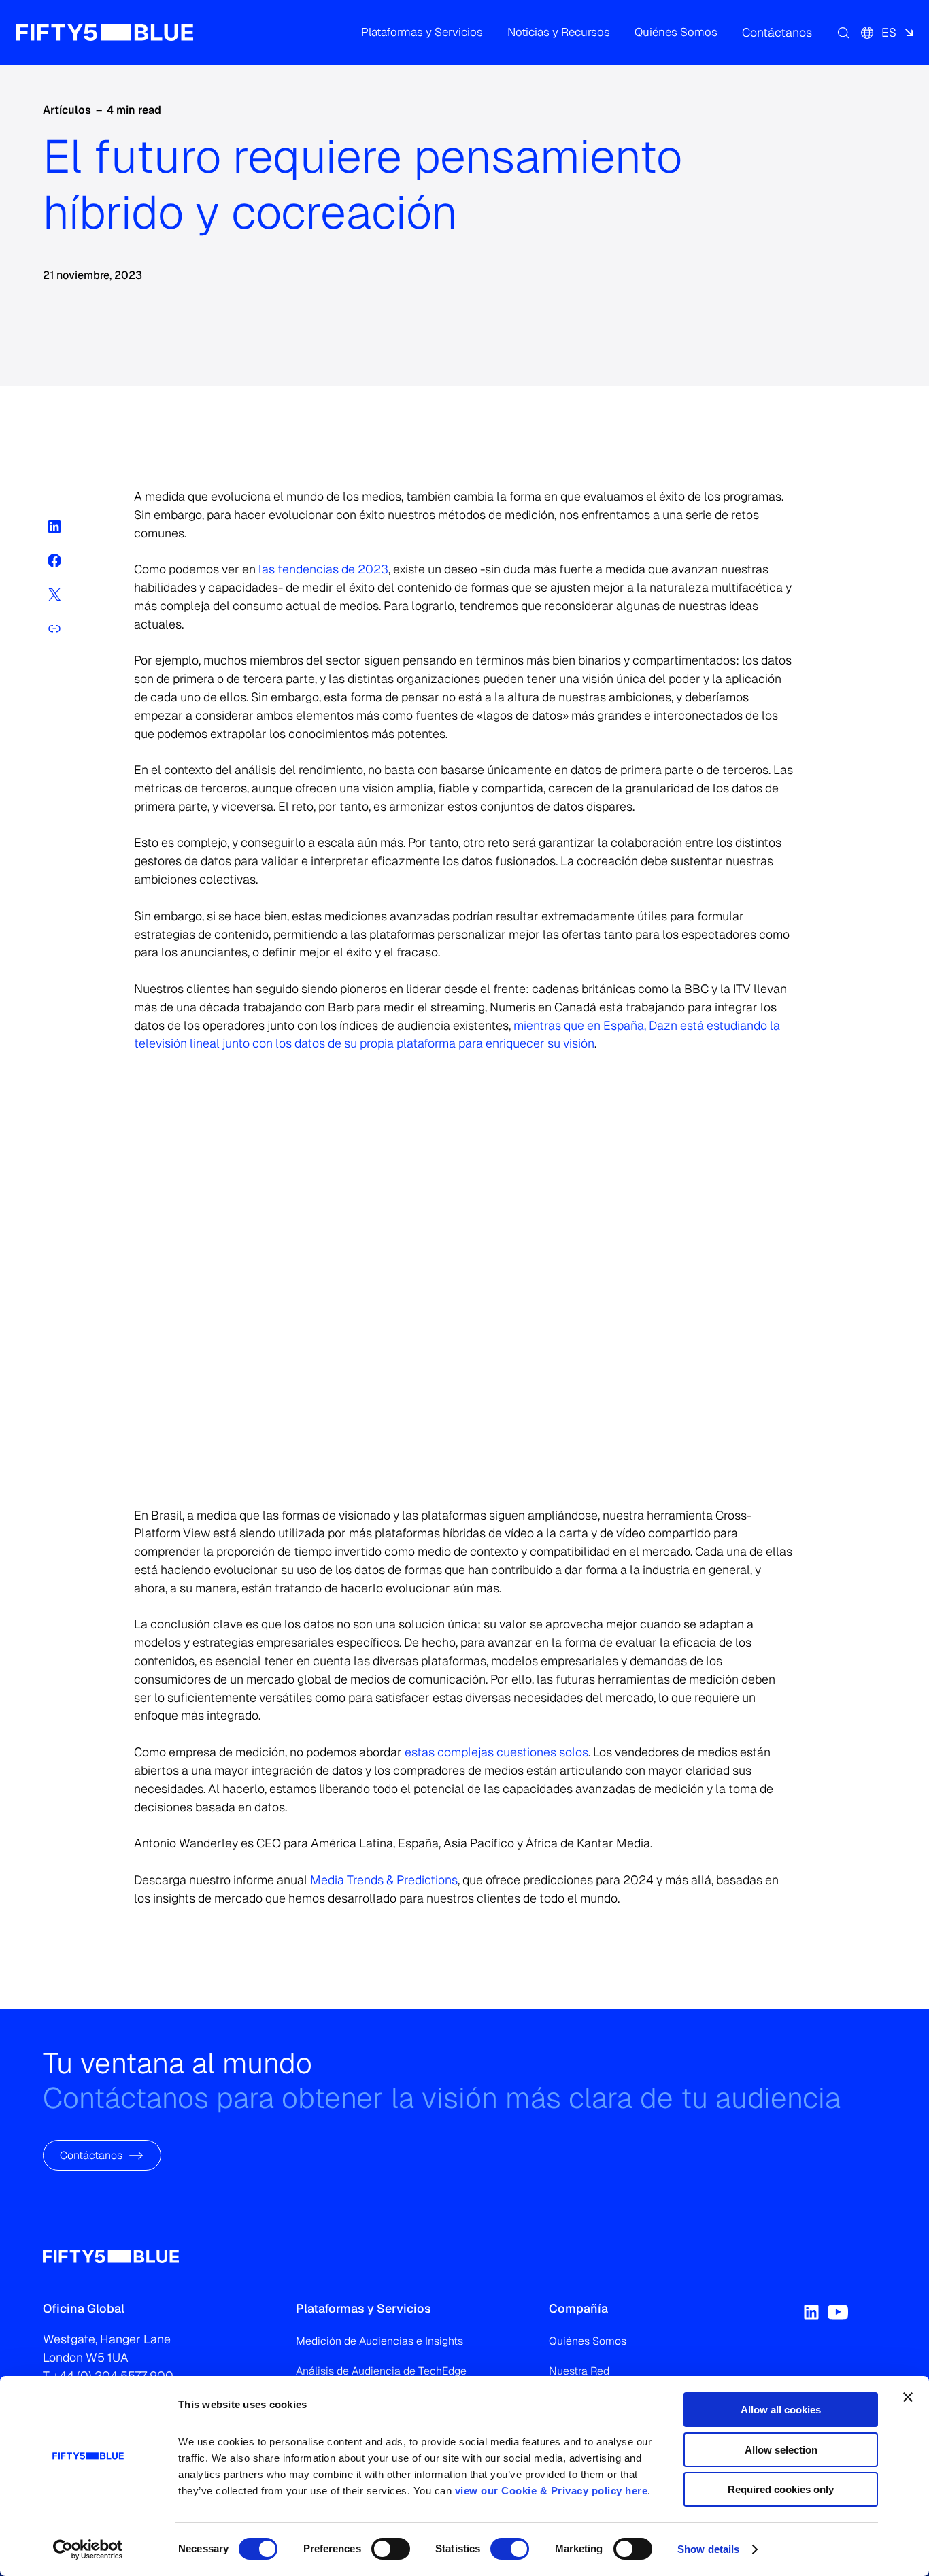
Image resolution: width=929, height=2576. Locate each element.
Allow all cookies (781, 2410)
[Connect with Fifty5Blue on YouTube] (838, 2312)
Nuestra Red (579, 2371)
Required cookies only (781, 2489)
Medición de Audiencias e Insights (379, 2341)
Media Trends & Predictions (383, 1880)
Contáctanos (91, 2155)
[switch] (391, 2549)
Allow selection (781, 2450)
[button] (422, 33)
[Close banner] (908, 2397)
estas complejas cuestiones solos (496, 1752)
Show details (708, 2549)
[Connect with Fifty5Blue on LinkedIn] (811, 2312)
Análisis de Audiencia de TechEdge (381, 2371)
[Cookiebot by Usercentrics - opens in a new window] (88, 2549)
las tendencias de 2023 (323, 569)
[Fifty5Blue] (105, 33)
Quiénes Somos (588, 2341)
